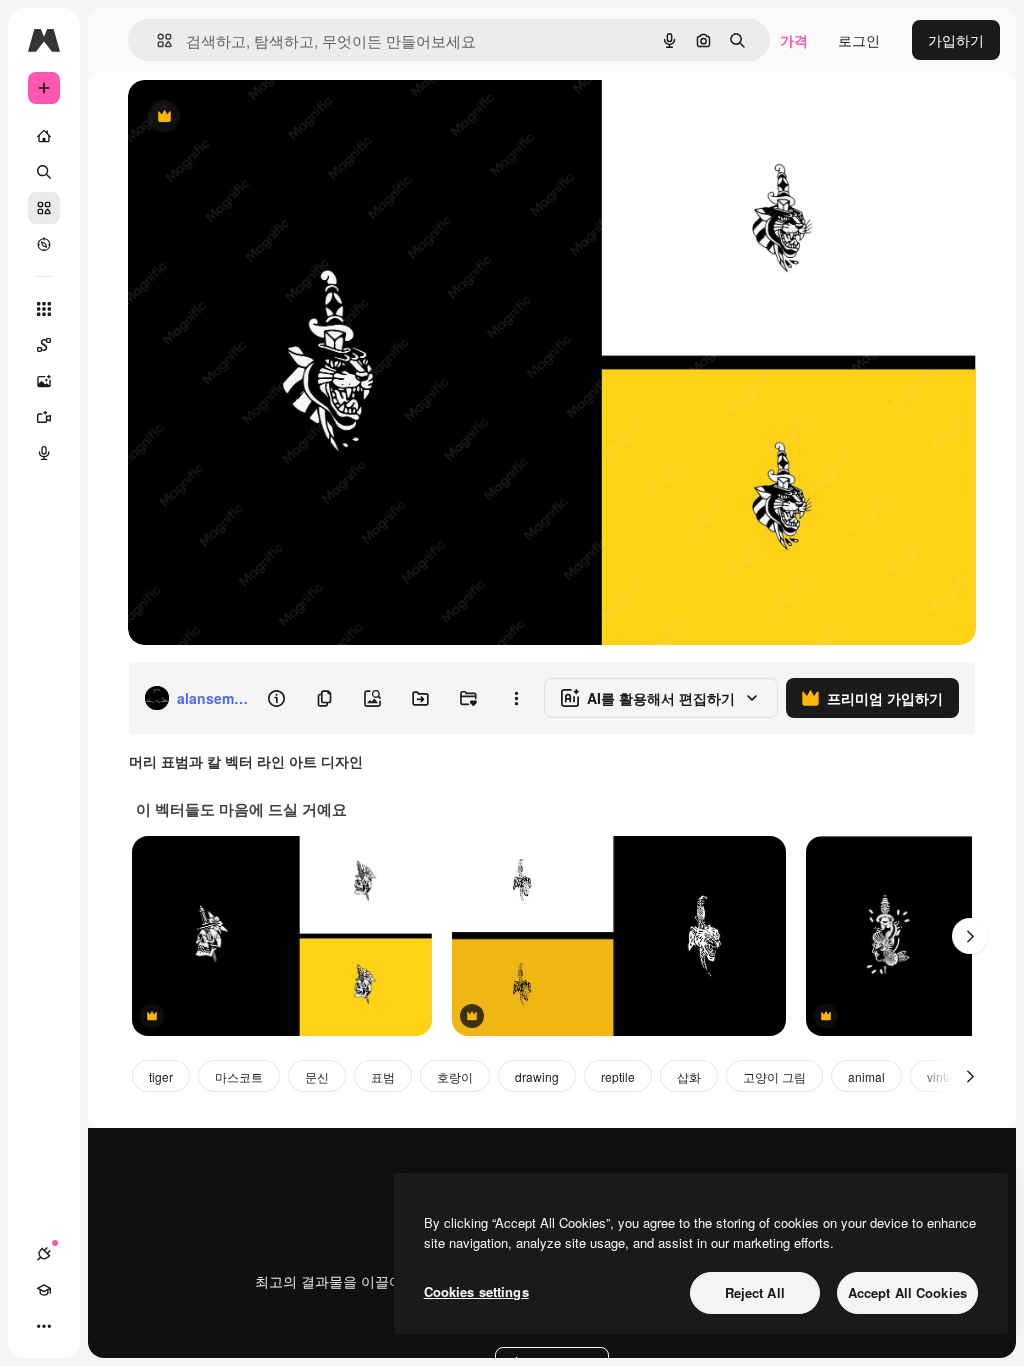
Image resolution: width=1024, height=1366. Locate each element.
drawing (537, 1076)
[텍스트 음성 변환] (44, 453)
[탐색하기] (44, 244)
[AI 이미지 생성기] (44, 381)
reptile (618, 1076)
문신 (317, 1076)
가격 (794, 40)
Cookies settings (476, 1291)
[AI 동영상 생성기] (44, 417)
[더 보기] (44, 1326)
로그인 (859, 40)
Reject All (755, 1292)
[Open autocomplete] (156, 40)
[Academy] (44, 1290)
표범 (383, 1076)
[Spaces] (44, 345)
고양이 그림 (774, 1076)
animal (866, 1076)
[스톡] (44, 208)
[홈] (44, 136)
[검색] (44, 172)
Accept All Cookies (907, 1292)
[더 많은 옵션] (516, 698)
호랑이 (455, 1076)
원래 (243, 117)
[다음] (970, 936)
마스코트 (239, 1076)
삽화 (689, 1076)
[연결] (44, 1254)
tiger (161, 1076)
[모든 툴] (44, 309)
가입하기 (956, 40)
